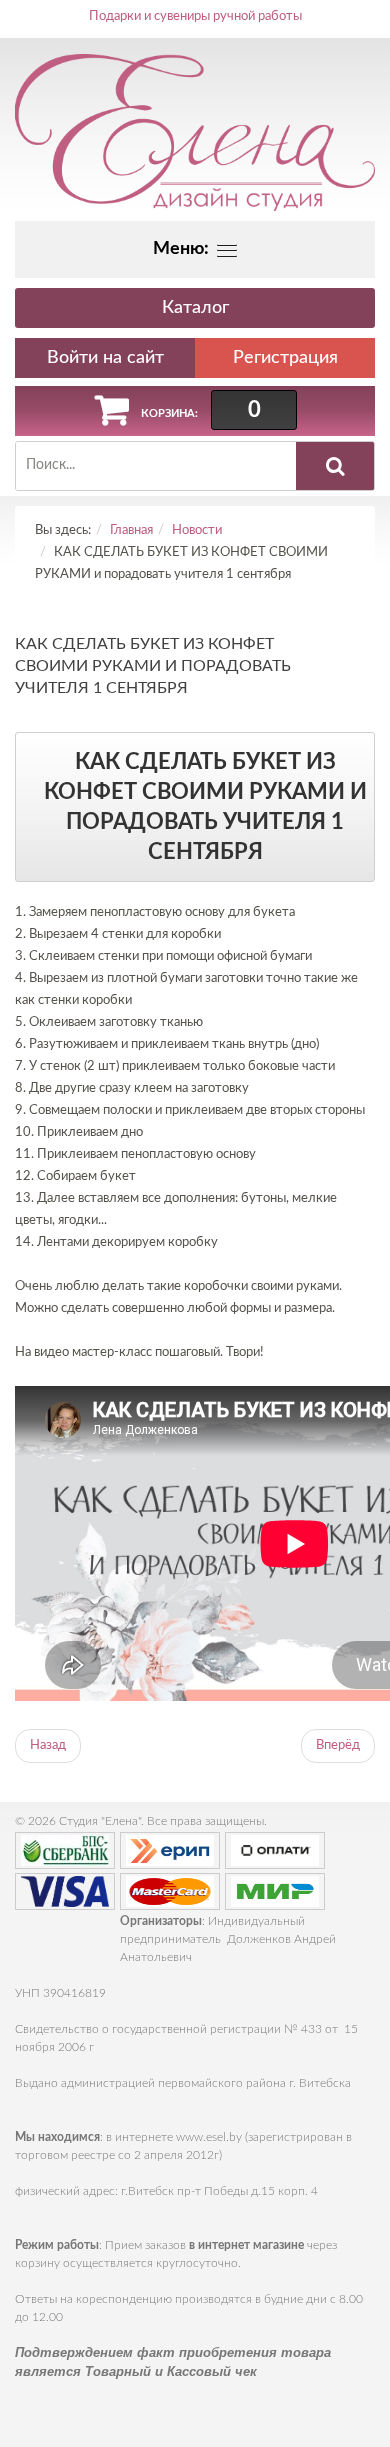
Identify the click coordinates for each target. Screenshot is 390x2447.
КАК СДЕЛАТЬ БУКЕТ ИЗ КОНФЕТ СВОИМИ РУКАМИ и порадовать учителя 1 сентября (153, 666)
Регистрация (285, 358)
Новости (197, 530)
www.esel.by (209, 2137)
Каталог (195, 308)
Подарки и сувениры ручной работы (195, 16)
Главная (131, 530)
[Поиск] (335, 466)
